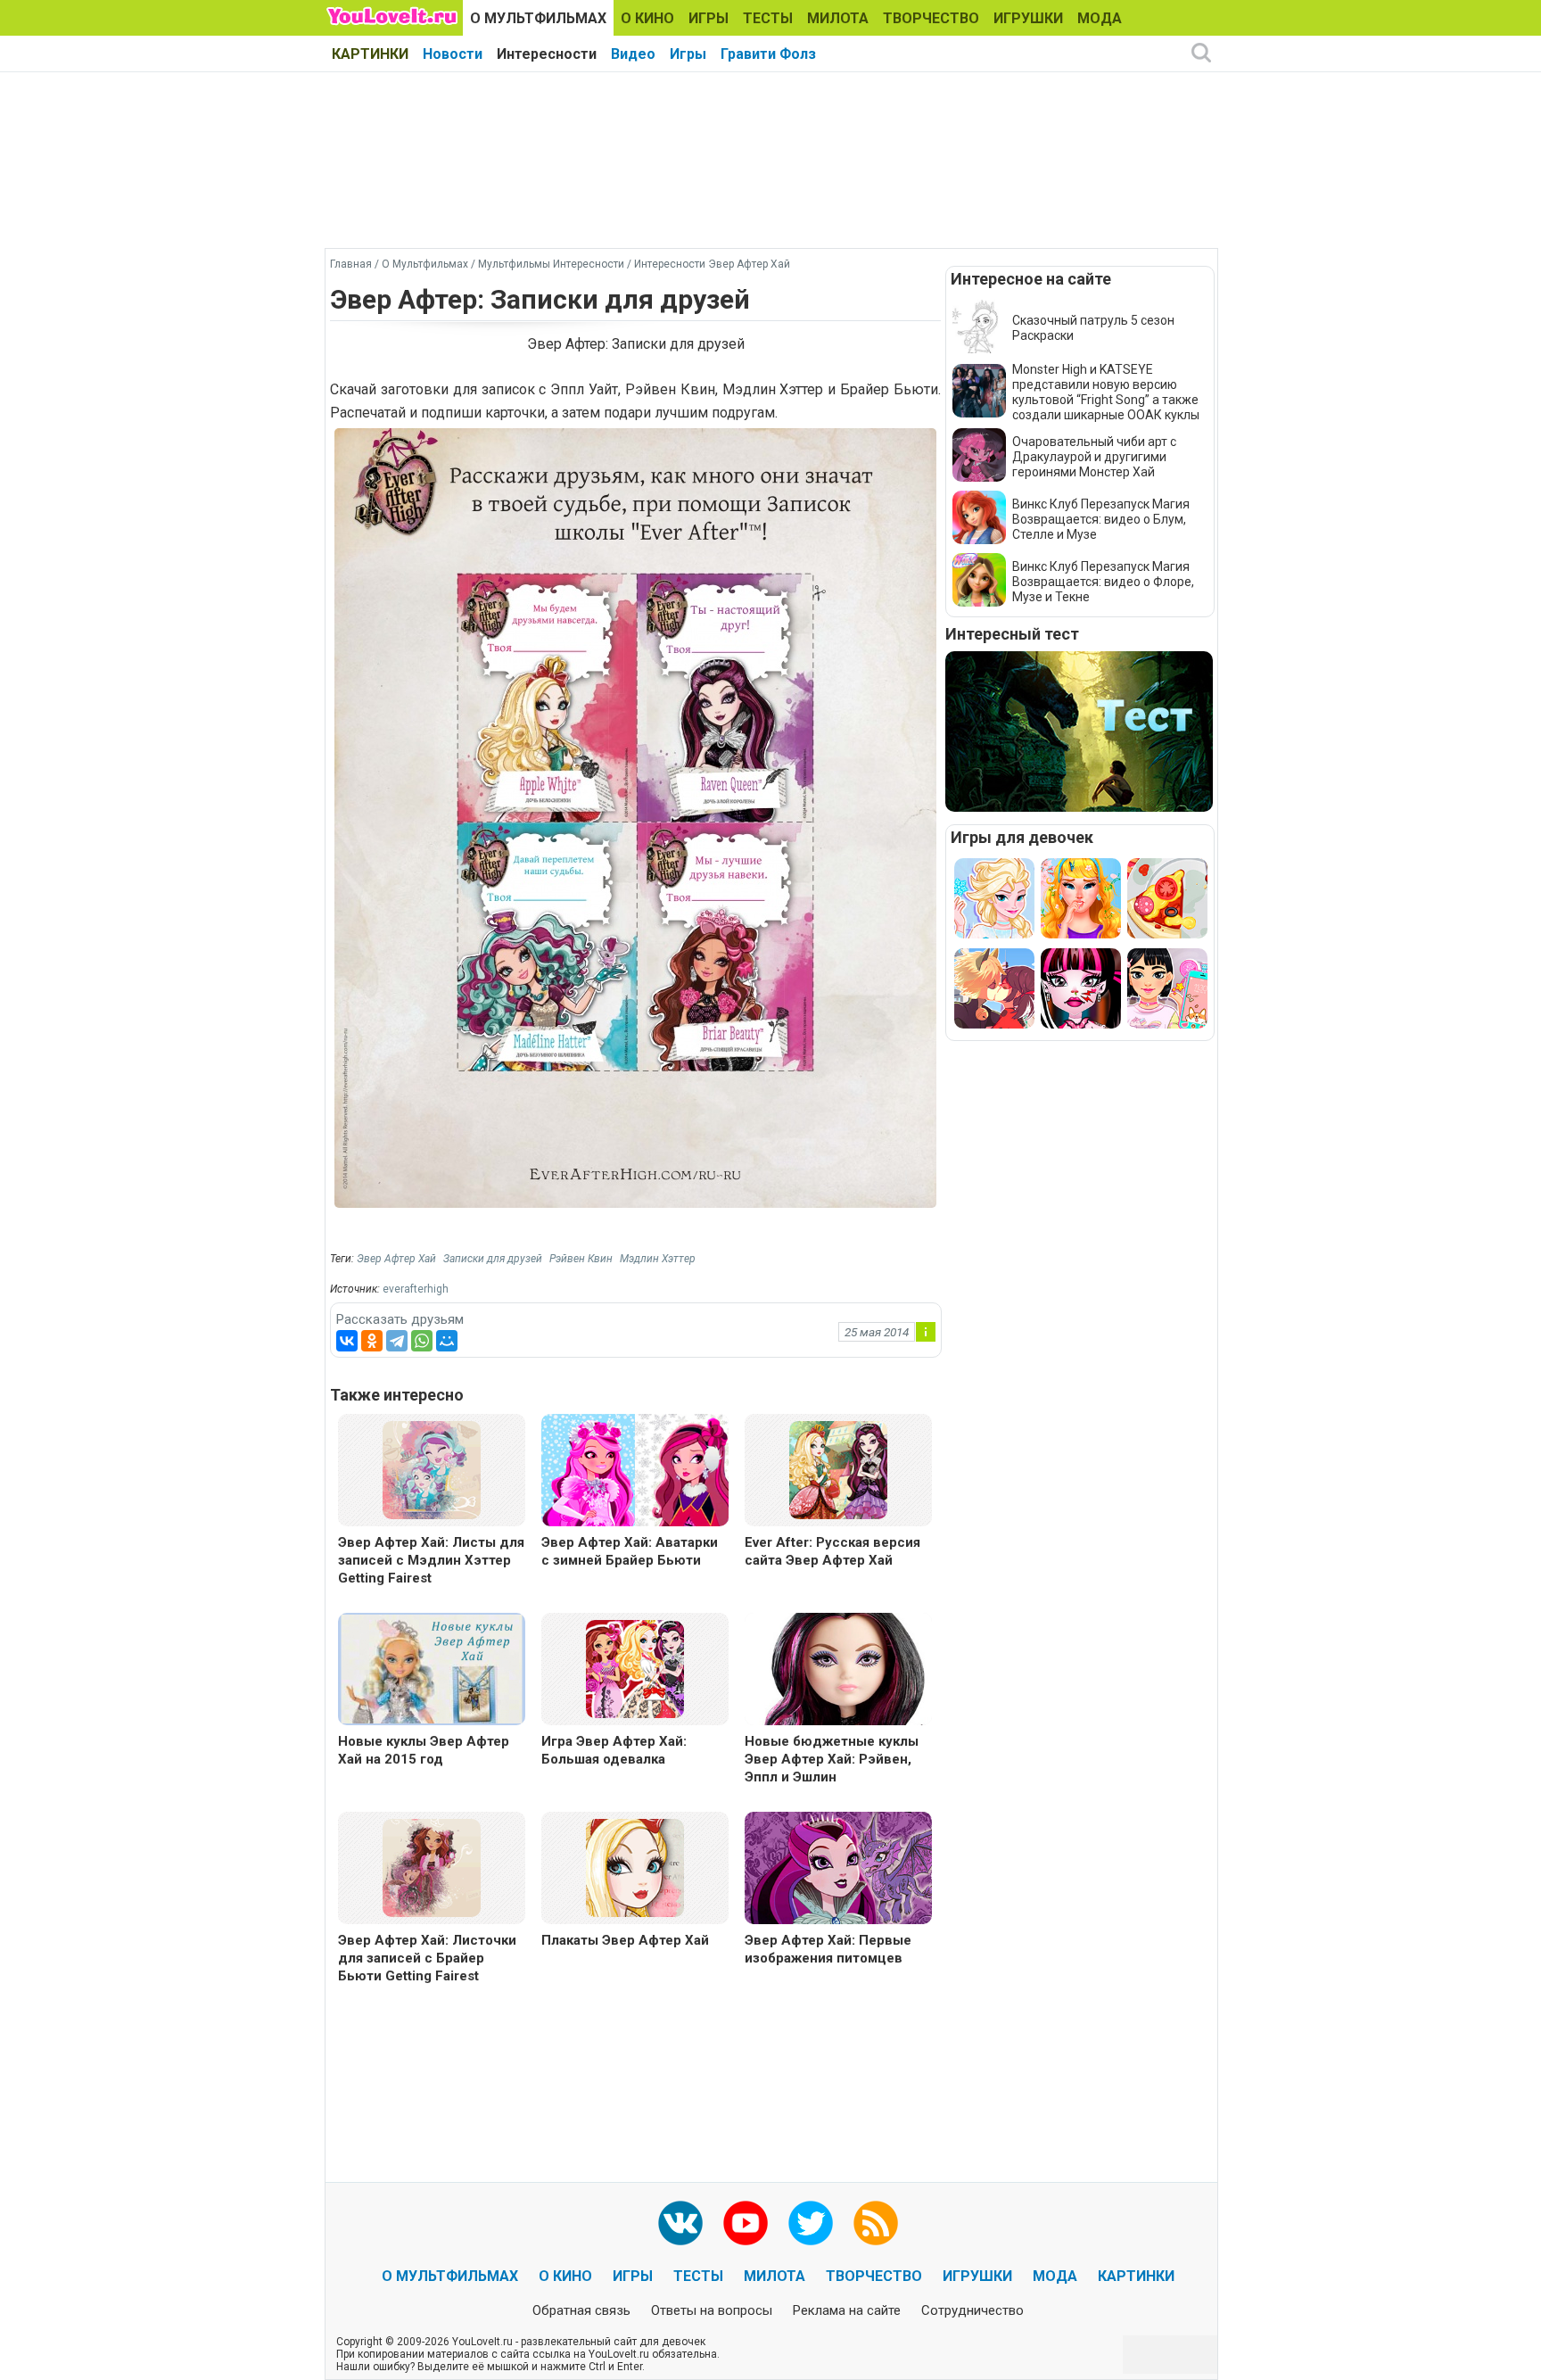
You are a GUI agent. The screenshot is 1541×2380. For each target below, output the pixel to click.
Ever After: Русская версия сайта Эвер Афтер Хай (832, 1551)
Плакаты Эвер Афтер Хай (625, 1940)
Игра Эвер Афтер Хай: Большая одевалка (614, 1750)
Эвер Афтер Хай (396, 1259)
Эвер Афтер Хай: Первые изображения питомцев (828, 1949)
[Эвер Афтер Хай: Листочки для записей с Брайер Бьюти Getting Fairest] (432, 1867)
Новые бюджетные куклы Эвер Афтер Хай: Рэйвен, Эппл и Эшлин (832, 1759)
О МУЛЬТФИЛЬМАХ (538, 18)
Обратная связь (581, 2310)
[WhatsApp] (422, 1341)
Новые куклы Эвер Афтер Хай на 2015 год (424, 1750)
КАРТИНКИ (370, 54)
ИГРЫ (709, 18)
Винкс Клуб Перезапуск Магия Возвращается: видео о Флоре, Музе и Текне (1103, 582)
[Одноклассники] (372, 1341)
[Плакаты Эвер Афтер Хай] (635, 1867)
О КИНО (647, 18)
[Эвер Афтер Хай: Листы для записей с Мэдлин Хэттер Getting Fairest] (432, 1469)
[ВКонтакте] (347, 1341)
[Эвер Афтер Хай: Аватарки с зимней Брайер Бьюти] (635, 1472)
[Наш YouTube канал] (746, 2223)
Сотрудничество (972, 2310)
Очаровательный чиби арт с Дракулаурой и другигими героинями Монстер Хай (1094, 457)
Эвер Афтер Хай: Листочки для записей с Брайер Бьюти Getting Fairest (427, 1958)
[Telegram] (397, 1341)
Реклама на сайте (847, 2310)
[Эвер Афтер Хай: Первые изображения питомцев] (838, 1870)
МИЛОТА (838, 18)
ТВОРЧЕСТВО (931, 18)
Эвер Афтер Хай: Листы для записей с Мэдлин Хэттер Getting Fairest (431, 1560)
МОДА (1100, 18)
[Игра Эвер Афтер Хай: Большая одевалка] (635, 1668)
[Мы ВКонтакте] (680, 2223)
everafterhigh (416, 1289)
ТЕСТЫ (768, 18)
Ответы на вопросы (712, 2310)
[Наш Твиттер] (811, 2223)
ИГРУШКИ (1028, 18)
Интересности (547, 54)
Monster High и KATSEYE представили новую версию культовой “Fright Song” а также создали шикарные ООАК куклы (1106, 392)
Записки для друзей (493, 1259)
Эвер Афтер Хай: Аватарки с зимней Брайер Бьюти (630, 1551)
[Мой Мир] (447, 1341)
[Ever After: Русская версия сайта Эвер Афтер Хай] (838, 1469)
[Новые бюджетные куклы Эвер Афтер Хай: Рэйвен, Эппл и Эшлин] (838, 1671)
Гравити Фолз (768, 54)
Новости (453, 54)
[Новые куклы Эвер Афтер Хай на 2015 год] (432, 1671)
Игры (688, 54)
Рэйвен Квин (581, 1259)
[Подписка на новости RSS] (876, 2223)
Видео (633, 54)
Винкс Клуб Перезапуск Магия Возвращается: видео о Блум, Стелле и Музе (1101, 519)
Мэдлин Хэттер (658, 1259)
